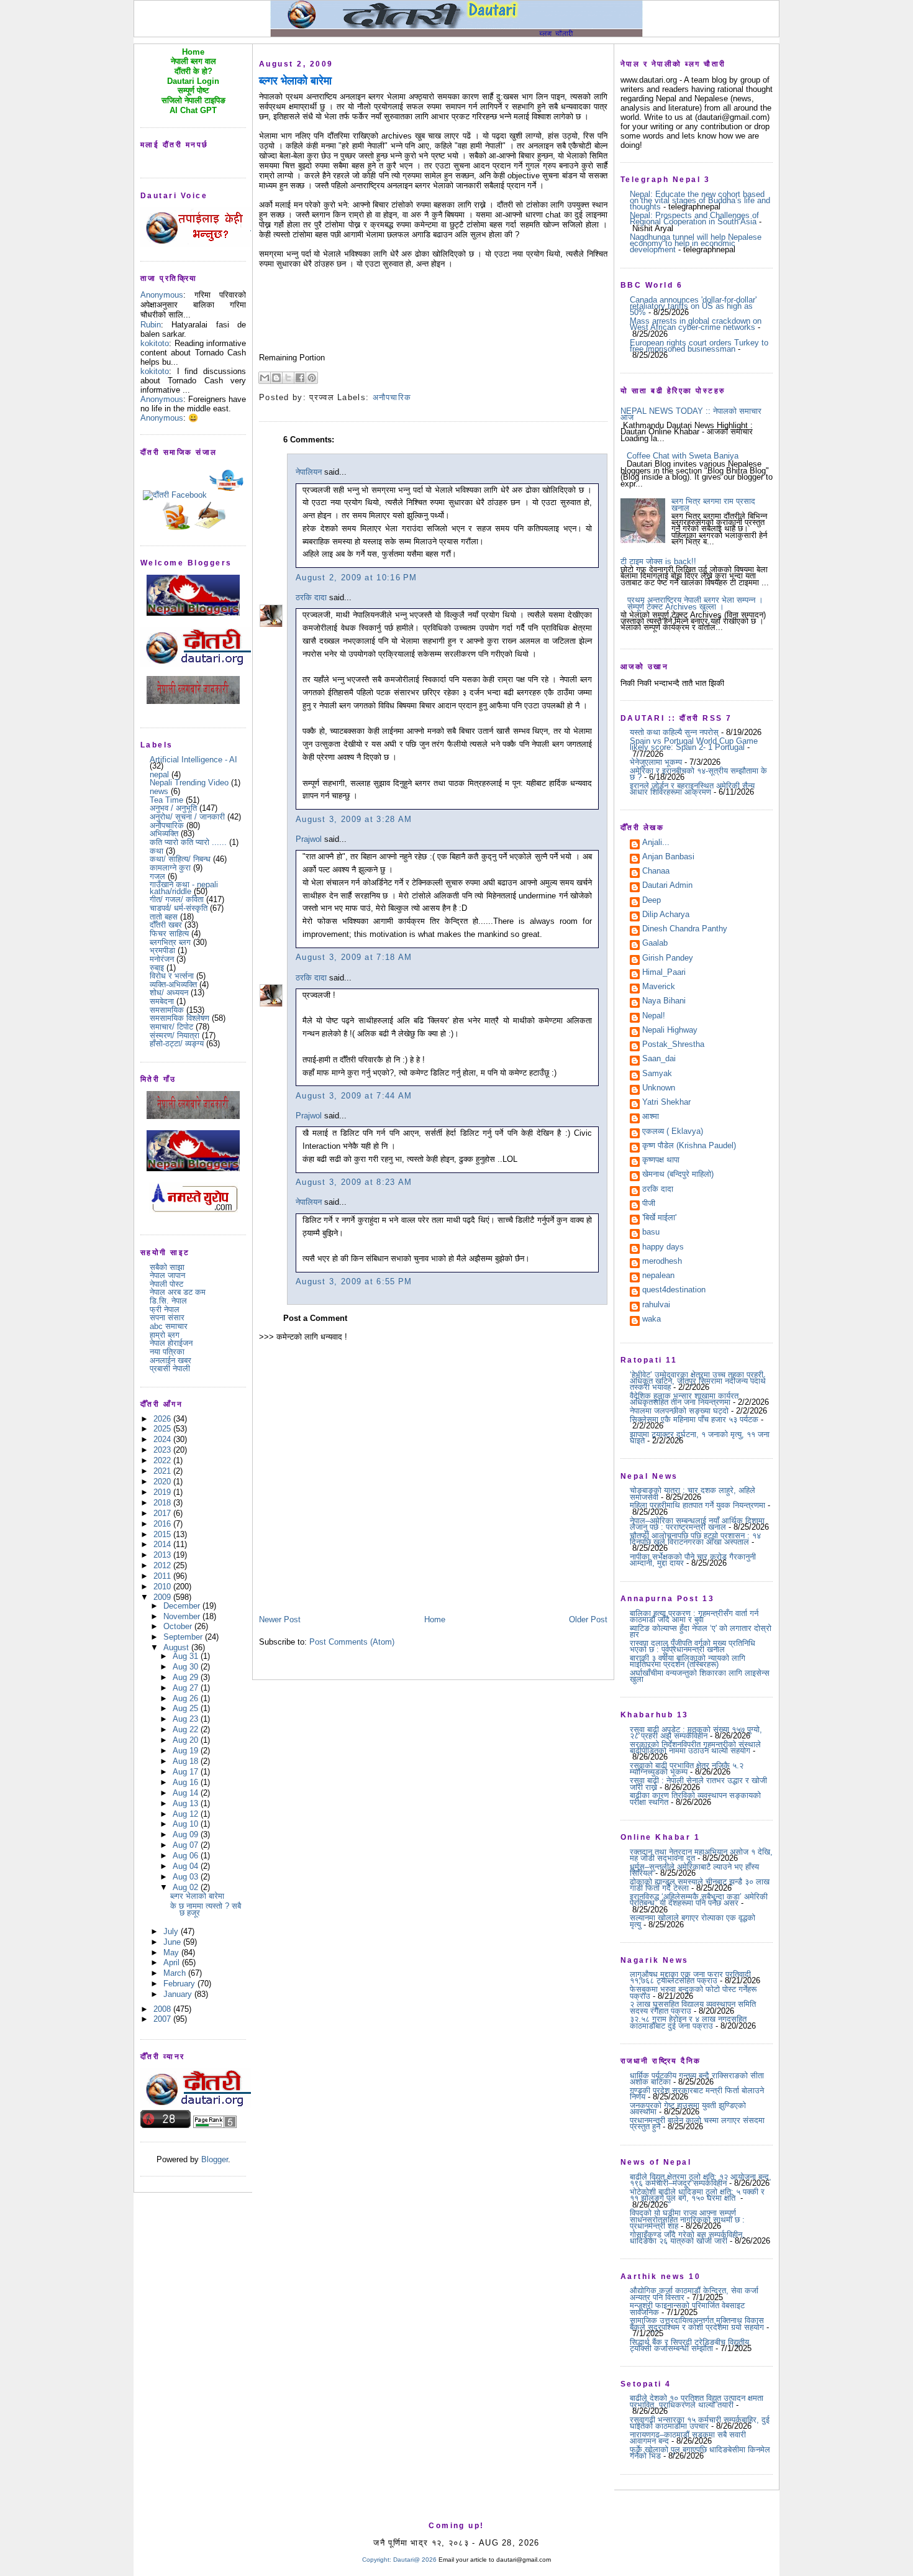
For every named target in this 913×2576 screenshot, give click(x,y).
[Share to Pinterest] (312, 378)
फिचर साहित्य (169, 934)
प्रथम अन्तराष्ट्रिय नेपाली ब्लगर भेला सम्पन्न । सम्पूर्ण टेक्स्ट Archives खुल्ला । (695, 603)
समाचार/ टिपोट (171, 1027)
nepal (159, 774)
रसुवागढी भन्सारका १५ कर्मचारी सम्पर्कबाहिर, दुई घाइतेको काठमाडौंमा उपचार (700, 2423)
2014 (163, 1544)
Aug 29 (187, 1677)
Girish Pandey (668, 959)
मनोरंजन (162, 959)
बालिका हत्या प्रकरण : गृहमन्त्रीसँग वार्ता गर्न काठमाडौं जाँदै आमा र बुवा (694, 1616)
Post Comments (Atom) (352, 1642)
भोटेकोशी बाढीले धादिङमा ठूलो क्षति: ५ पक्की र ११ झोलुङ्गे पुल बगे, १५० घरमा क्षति (697, 2195)
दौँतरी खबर (166, 925)
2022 (163, 1460)
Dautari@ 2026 (416, 2560)
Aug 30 (187, 1667)
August (177, 1647)
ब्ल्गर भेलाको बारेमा (197, 1896)
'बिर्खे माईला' (659, 1218)
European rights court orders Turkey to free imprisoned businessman (699, 346)
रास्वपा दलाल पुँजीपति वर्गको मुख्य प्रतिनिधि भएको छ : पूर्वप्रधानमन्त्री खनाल (693, 1646)
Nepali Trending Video (189, 783)
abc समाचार (169, 1326)
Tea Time (166, 800)
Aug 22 (187, 1729)
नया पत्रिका (167, 1352)
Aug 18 (187, 1761)
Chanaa (656, 872)
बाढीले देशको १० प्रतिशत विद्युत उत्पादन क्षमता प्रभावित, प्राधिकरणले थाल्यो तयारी (697, 2401)
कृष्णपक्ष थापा (661, 1161)
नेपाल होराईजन (171, 1343)
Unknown (659, 1089)
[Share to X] (288, 378)
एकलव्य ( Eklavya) (673, 1132)
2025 (163, 1429)
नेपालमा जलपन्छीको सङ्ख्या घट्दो (679, 1411)
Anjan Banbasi (668, 857)
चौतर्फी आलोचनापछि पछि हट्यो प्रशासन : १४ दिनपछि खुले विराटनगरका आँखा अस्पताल (695, 1539)
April (173, 1962)
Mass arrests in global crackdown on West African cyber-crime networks (696, 324)
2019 (163, 1492)
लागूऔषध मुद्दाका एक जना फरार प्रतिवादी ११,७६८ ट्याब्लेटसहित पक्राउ (690, 1977)
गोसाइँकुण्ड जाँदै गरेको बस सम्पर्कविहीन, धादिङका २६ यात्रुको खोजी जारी (687, 2238)
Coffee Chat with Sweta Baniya (683, 456)
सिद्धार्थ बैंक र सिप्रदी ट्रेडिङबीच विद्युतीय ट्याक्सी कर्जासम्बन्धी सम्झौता (689, 2345)
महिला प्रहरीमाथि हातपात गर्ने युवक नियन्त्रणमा (697, 1505)
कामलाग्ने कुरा (170, 868)
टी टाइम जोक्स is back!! (658, 561)
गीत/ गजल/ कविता (177, 899)
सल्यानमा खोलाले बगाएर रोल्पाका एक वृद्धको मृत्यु (693, 1921)
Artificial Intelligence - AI (193, 760)
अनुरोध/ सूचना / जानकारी (187, 817)
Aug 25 (187, 1708)
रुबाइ (157, 968)
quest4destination (674, 1290)
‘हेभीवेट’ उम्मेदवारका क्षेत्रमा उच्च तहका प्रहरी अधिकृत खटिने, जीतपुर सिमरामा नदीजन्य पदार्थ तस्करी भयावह (698, 1381)
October (179, 1626)
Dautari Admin (667, 886)
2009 (163, 1597)
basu (651, 1233)
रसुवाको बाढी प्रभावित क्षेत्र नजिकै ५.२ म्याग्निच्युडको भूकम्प (687, 1769)
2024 (163, 1439)
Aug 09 (187, 1834)
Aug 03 (187, 1877)
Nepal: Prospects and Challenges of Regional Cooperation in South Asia (694, 218)
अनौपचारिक (167, 825)
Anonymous (162, 295)
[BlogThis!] (276, 378)
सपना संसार (167, 1318)
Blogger (215, 2159)
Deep (652, 901)
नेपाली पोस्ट (166, 1284)
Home (435, 1619)
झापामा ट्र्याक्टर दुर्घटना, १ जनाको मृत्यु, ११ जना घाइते (700, 1437)
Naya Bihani (664, 1002)
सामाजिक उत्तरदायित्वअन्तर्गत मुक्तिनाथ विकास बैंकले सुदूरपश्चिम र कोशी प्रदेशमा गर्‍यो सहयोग (697, 2323)
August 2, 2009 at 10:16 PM (357, 578)
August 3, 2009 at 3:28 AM (354, 819)
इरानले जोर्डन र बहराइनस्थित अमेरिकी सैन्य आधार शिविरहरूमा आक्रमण (692, 789)
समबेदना (162, 1001)
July (172, 1931)
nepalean (658, 1276)
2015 (163, 1534)
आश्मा (651, 1117)
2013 (163, 1555)
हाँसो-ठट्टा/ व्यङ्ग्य (177, 1044)
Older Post (588, 1619)
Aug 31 (187, 1656)
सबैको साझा (167, 1267)
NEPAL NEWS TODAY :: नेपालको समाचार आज (691, 414)
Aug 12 (187, 1814)
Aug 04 (187, 1866)
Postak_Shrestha (673, 1045)
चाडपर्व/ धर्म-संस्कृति (179, 908)
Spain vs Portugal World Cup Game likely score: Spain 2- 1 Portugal (694, 744)
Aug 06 (187, 1856)
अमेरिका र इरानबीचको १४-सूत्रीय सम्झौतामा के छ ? (698, 774)
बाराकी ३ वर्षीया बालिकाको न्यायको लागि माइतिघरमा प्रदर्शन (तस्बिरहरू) (688, 1661)
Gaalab (655, 944)
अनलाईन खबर (170, 1360)
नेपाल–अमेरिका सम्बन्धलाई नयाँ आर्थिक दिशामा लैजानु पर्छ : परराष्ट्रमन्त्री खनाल (697, 1524)
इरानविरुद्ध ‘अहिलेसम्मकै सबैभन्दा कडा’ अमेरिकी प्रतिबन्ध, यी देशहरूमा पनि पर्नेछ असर (699, 1900)
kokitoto (155, 343)
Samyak (657, 1074)
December (183, 1606)
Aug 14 (187, 1793)
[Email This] (265, 378)
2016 (163, 1524)
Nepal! (654, 1016)
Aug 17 (187, 1772)
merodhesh (662, 1262)
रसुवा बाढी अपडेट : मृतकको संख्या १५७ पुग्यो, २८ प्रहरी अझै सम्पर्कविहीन (696, 1733)
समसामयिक (167, 1010)
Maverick (659, 987)
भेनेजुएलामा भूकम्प (656, 762)
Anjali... (656, 843)
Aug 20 (187, 1740)
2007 (163, 2019)
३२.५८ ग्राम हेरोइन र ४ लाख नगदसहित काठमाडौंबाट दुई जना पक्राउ (688, 2022)
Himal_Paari (664, 973)
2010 (163, 1587)
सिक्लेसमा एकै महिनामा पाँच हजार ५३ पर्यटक (694, 1419)
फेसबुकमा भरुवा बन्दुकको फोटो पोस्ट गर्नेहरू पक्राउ (693, 1992)
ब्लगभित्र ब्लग (170, 942)
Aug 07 (187, 1845)
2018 (163, 1503)
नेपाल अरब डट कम (178, 1292)
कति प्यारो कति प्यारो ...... (188, 842)
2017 (163, 1513)
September (184, 1637)
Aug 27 (187, 1688)
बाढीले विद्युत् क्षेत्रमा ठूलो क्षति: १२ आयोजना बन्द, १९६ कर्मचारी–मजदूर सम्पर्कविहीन (701, 2180)
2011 (163, 1576)
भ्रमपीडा (162, 950)
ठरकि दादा (311, 597)
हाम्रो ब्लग (165, 1335)
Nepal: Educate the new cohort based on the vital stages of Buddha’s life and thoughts (700, 201)
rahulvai (656, 1305)
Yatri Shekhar (666, 1103)
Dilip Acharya (666, 915)
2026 (163, 1419)
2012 (163, 1565)
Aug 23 (187, 1719)
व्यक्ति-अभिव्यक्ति (173, 984)
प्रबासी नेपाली (170, 1368)
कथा (157, 851)
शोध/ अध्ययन (169, 993)
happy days (663, 1248)
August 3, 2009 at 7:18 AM (354, 957)
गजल (157, 876)
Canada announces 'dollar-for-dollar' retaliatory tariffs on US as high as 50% (693, 306)
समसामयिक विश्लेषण (179, 1018)
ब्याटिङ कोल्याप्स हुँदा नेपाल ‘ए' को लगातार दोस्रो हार (701, 1631)
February (180, 1984)
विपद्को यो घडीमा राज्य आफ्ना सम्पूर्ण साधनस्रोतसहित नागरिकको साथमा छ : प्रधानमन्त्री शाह (687, 2219)
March (176, 1973)
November (183, 1616)
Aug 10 (187, 1824)
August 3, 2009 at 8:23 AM (354, 1182)
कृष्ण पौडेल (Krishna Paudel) (689, 1146)
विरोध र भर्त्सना (172, 976)
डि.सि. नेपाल (168, 1301)
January (179, 1994)
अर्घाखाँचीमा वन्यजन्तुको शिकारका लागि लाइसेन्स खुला (700, 1676)
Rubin (151, 325)
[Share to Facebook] (300, 378)
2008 (163, 2009)
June (173, 1942)
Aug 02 (187, 1887)
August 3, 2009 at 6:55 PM (354, 1281)
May (172, 1953)
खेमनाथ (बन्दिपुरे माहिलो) (678, 1175)
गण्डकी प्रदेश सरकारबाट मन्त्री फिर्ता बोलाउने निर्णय (697, 2094)
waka (652, 1320)
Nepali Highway (670, 1031)
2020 (163, 1482)
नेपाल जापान (167, 1275)
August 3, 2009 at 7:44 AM (354, 1096)
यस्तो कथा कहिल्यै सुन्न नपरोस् (674, 732)
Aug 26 (187, 1698)
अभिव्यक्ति (164, 834)
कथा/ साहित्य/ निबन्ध (180, 859)
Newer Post (280, 1619)
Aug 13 (187, 1803)
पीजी (649, 1204)
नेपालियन (309, 472)
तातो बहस (164, 917)
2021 (163, 1471)
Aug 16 (187, 1782)
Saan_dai (659, 1059)
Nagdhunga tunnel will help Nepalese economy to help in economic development (696, 244)
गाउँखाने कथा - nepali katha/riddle (184, 888)
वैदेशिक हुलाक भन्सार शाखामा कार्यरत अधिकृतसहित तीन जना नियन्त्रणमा (684, 1399)
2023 (163, 1450)
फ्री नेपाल (165, 1309)
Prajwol (309, 839)
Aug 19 (187, 1751)
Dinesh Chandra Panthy (685, 929)
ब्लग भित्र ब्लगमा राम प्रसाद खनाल (713, 504)
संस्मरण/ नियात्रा (175, 1035)
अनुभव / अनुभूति (173, 808)
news (159, 791)
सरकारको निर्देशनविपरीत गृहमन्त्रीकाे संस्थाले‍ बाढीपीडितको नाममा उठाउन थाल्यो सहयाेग (695, 1747)
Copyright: (377, 2560)
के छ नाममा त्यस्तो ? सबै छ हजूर (206, 1909)
